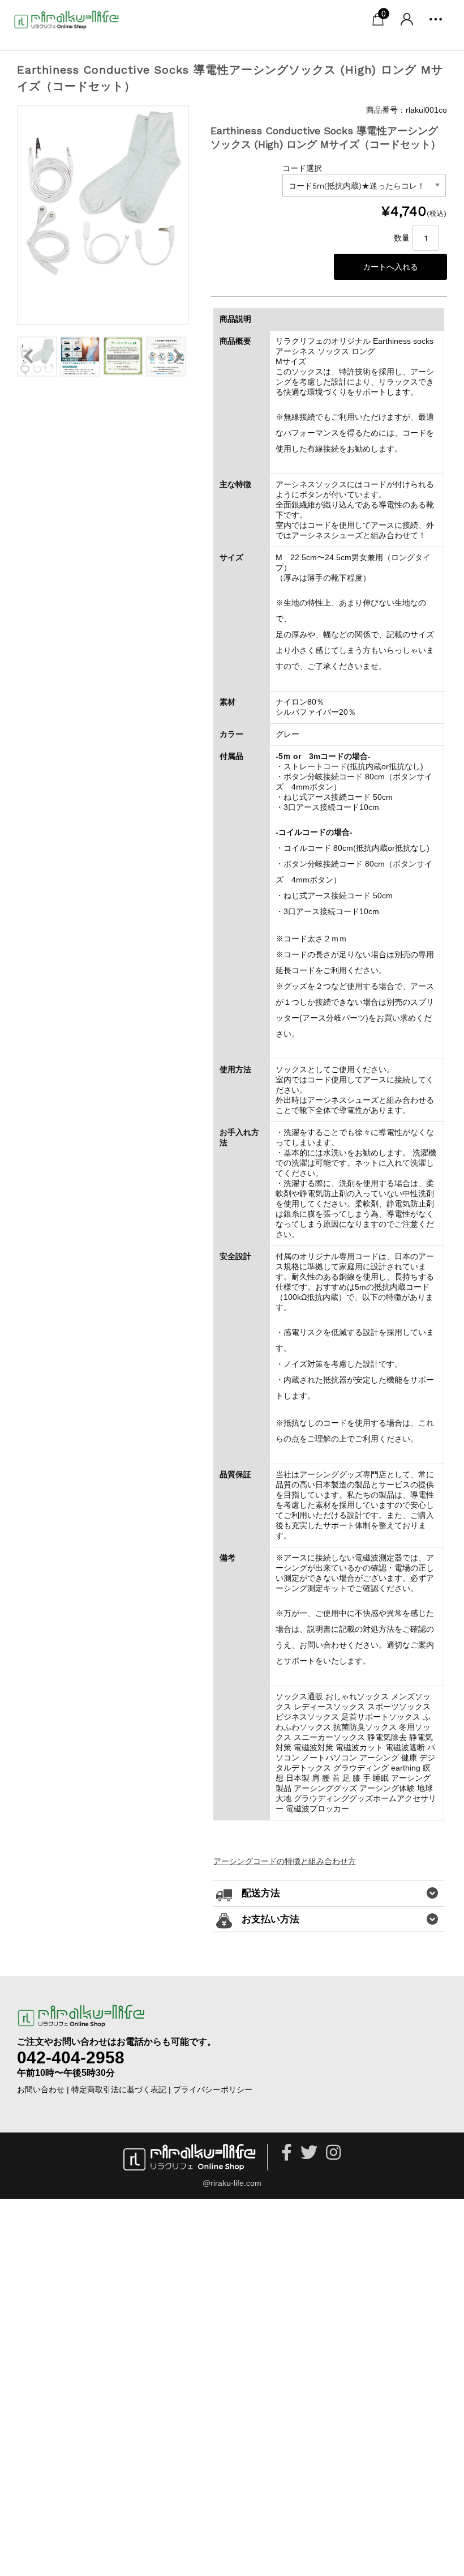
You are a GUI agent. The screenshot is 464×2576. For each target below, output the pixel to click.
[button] (436, 19)
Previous (28, 356)
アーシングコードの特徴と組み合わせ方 (285, 1861)
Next (178, 356)
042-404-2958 (71, 2057)
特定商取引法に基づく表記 (119, 2089)
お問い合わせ (41, 2089)
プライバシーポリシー (213, 2089)
